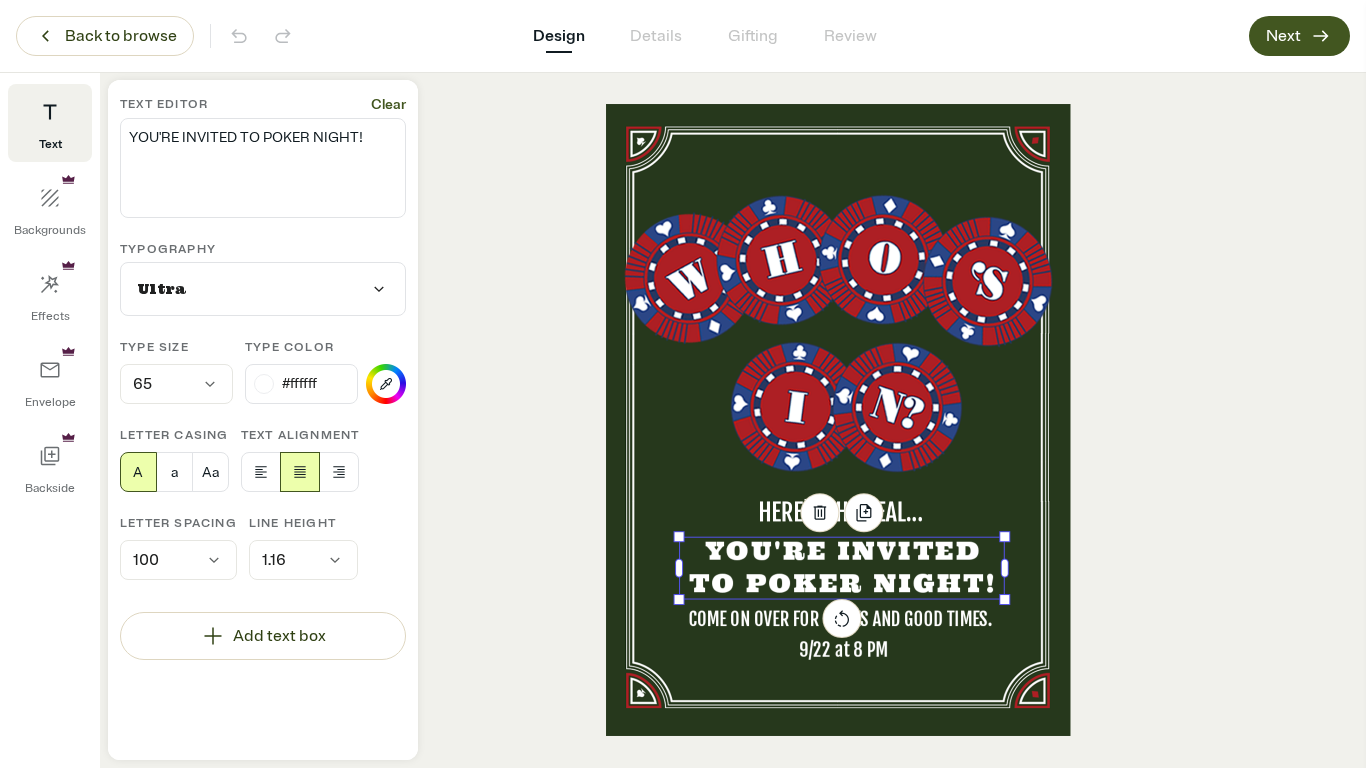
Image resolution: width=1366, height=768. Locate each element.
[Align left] (261, 472)
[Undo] (239, 36)
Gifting (753, 36)
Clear (388, 104)
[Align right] (339, 472)
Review (850, 36)
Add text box (279, 636)
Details (656, 36)
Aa (210, 472)
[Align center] (300, 472)
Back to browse (121, 36)
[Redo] (283, 36)
